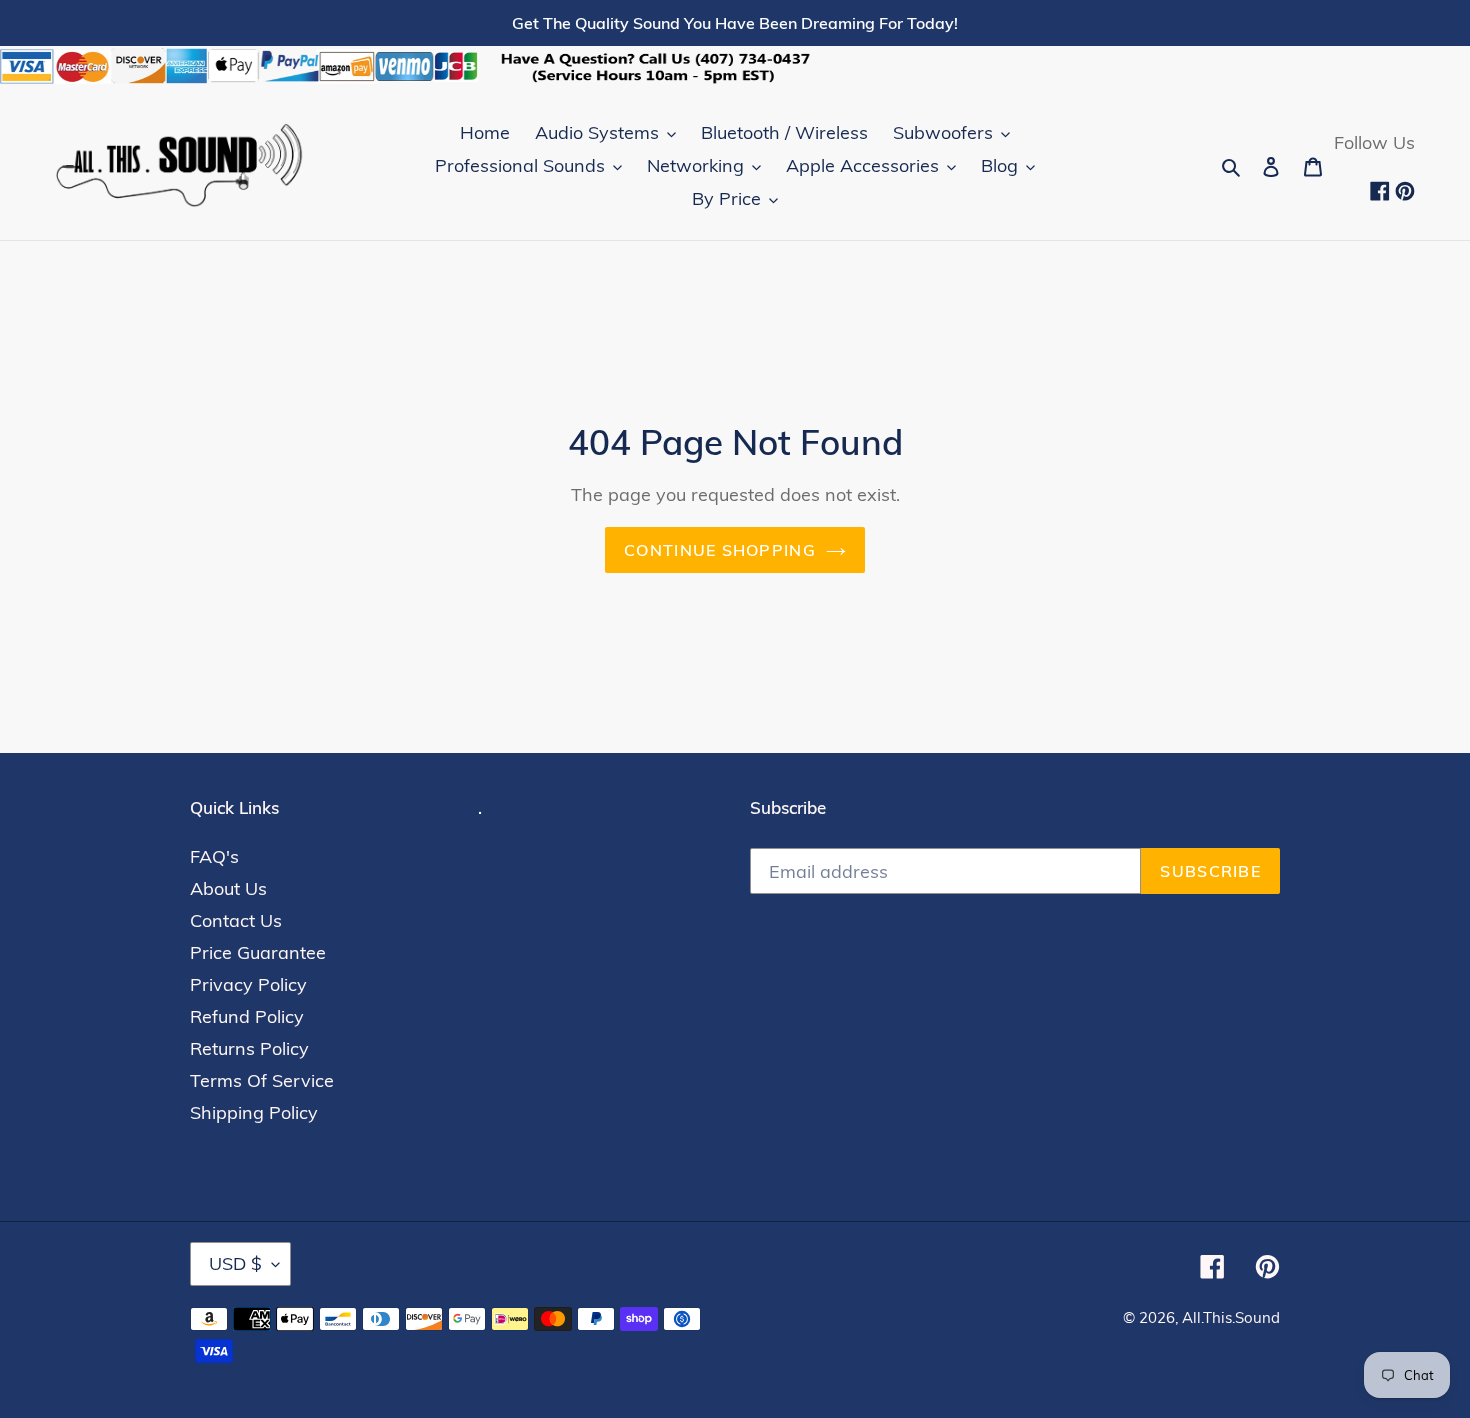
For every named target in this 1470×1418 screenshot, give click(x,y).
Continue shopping (720, 550)
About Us (228, 888)
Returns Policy (249, 1048)
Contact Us (236, 920)
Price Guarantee (258, 952)
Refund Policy (247, 1016)
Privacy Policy (248, 984)
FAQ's (214, 856)
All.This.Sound (1231, 1317)
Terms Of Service (262, 1080)
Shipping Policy (254, 1112)
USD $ (235, 1263)
